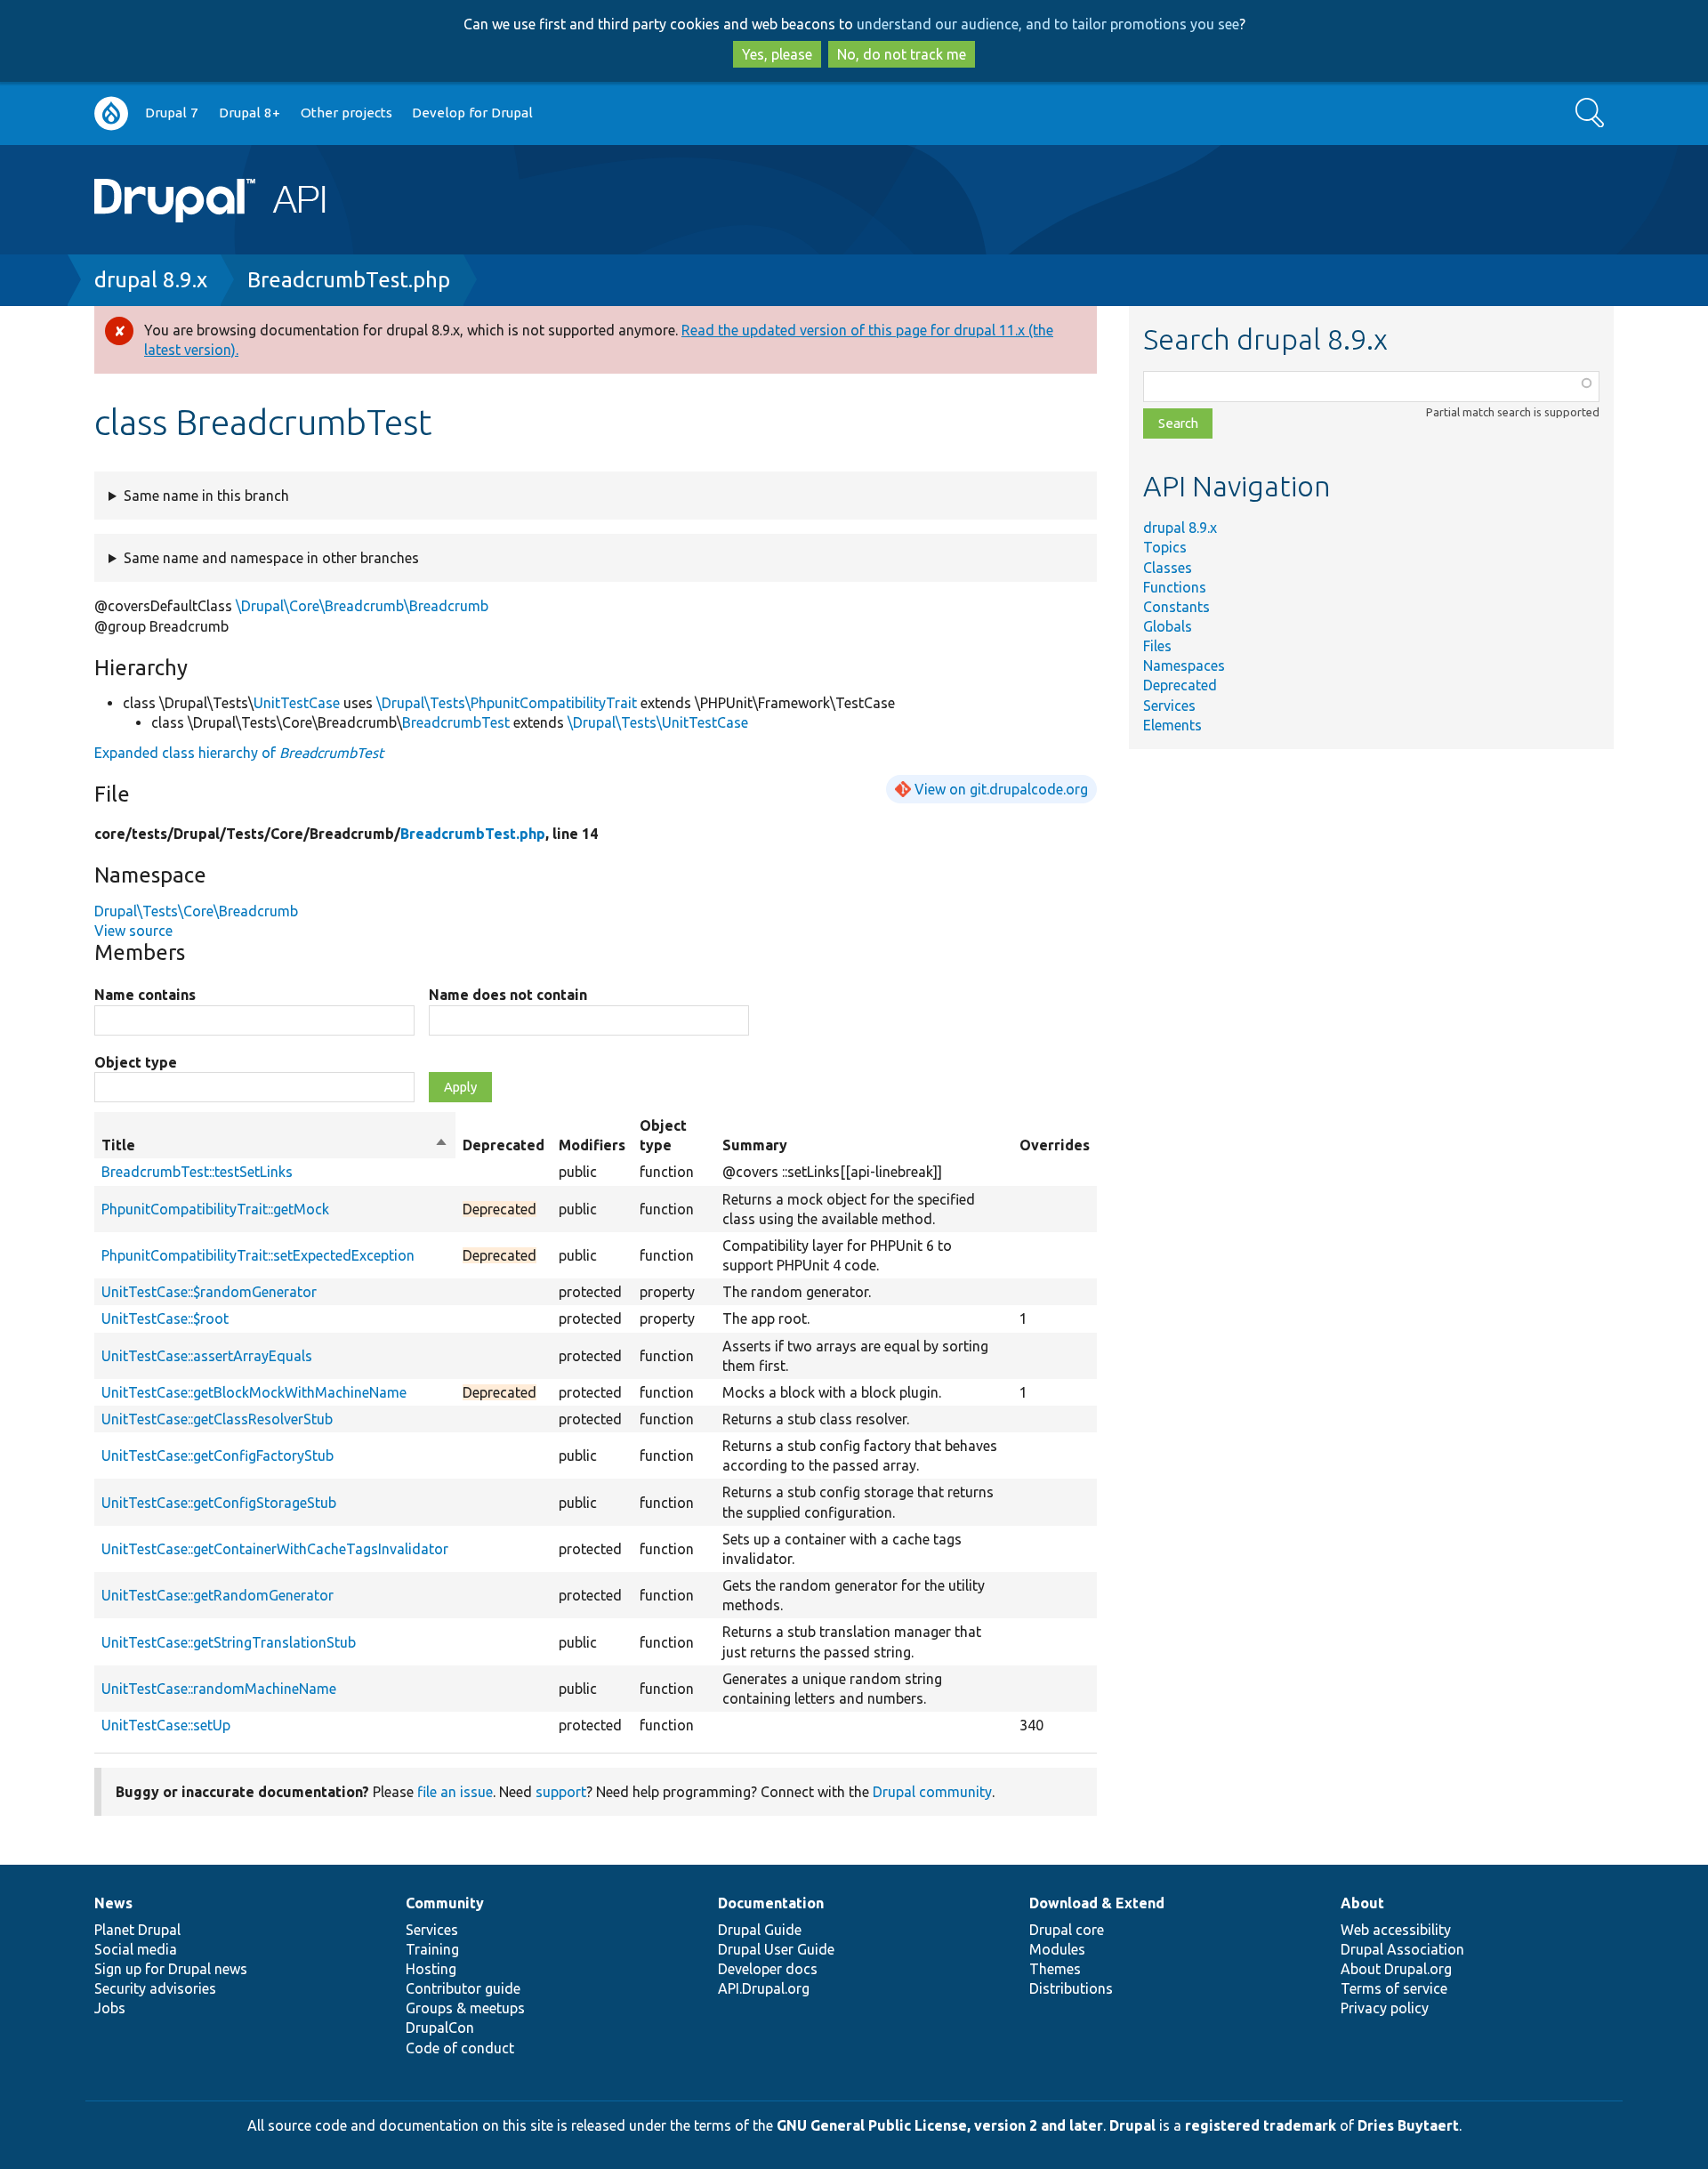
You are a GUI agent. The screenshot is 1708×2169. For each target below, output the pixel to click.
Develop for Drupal (472, 113)
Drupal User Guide (776, 1949)
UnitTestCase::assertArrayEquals (207, 1356)
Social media (136, 1949)
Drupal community (932, 1792)
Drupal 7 (172, 113)
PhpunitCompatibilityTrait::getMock (215, 1209)
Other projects (346, 113)
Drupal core (1067, 1930)
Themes (1055, 1969)
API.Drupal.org (764, 1988)
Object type (136, 1062)
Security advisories (155, 1988)
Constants (1176, 607)
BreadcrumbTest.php (349, 280)
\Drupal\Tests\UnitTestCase (658, 722)
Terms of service (1394, 1988)
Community (445, 1903)
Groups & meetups (465, 2008)
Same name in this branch (206, 496)
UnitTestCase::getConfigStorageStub (219, 1503)
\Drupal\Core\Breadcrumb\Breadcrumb (362, 606)
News (113, 1903)
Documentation (771, 1903)
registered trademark (1261, 2125)
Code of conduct (460, 2048)
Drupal (1132, 2125)
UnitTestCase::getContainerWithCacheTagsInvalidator (275, 1549)
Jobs (110, 2008)
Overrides (1055, 1145)
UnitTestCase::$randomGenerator (209, 1292)
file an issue (455, 1792)
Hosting (431, 1969)
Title (275, 1146)
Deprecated (1180, 685)
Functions (1175, 587)
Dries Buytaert (1408, 2125)
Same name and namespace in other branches (271, 558)
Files (1157, 646)
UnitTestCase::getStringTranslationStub (229, 1642)
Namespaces (1184, 665)
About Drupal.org (1396, 1969)
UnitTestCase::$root (165, 1318)
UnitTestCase (297, 703)
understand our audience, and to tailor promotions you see (1048, 24)
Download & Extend (1097, 1903)
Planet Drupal (137, 1930)
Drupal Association (1402, 1949)
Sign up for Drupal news (171, 1969)
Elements (1172, 725)
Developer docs (768, 1969)
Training (432, 1949)
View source (133, 931)
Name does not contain (508, 995)
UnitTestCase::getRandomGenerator (218, 1595)
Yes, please (777, 54)
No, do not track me (902, 54)
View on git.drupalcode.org (1001, 789)
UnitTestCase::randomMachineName (219, 1689)
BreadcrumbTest (456, 722)
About (1362, 1903)
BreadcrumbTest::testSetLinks (197, 1172)
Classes (1168, 568)
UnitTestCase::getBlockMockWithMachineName (254, 1392)
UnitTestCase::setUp (166, 1725)
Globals (1168, 626)
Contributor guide (463, 1988)
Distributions (1071, 1988)
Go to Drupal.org (111, 113)
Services (1169, 706)
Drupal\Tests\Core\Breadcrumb (196, 911)
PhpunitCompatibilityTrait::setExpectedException (258, 1255)
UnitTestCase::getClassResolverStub (217, 1419)
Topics (1165, 547)
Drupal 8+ (250, 113)
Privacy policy (1385, 2008)
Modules (1057, 1949)
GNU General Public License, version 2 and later (940, 2125)
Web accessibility (1396, 1930)
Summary (755, 1145)
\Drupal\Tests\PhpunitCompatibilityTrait (507, 703)
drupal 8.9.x (151, 280)
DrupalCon (440, 2028)
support (561, 1792)
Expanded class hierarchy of (239, 753)
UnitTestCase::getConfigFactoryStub (218, 1455)
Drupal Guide (760, 1930)
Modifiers (592, 1145)
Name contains (145, 995)
